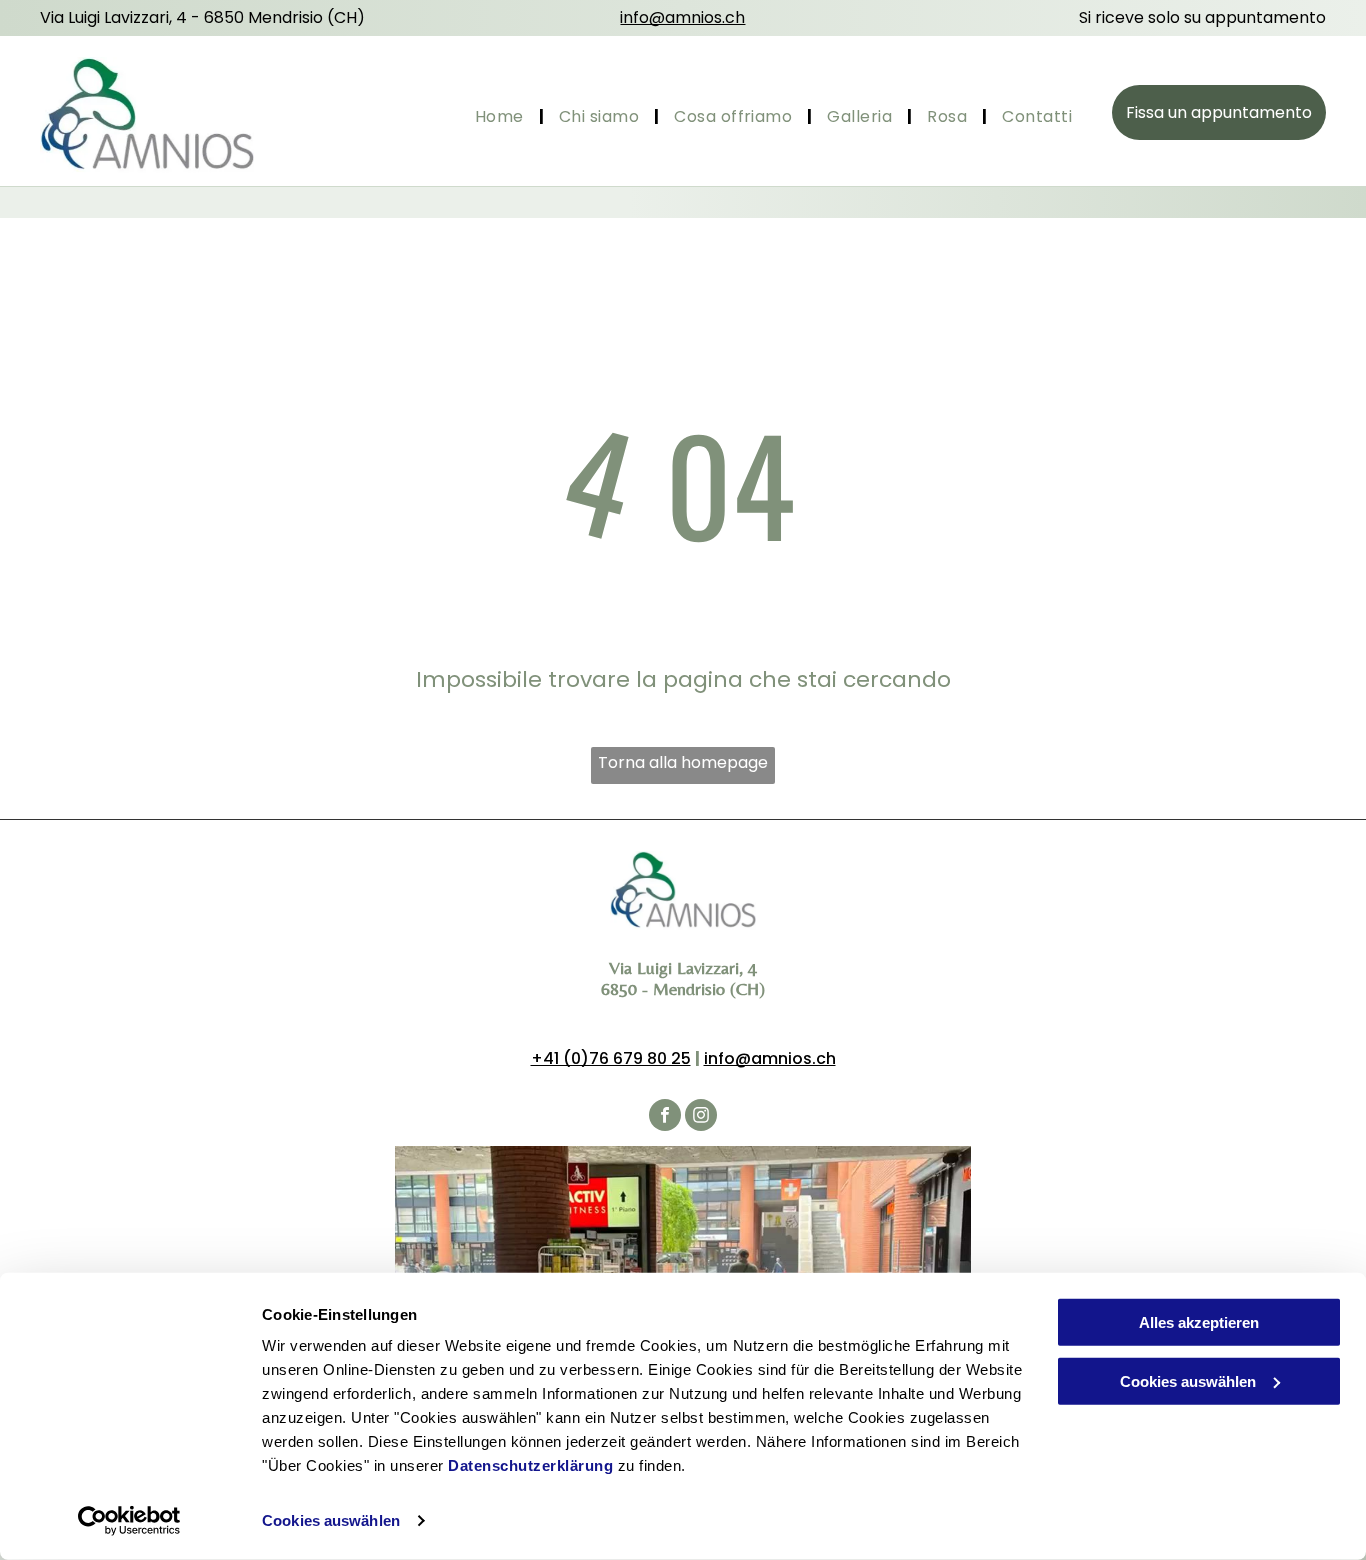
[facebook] (665, 1117)
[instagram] (701, 1117)
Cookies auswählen (331, 1520)
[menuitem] (502, 117)
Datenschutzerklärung (530, 1465)
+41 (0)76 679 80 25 (611, 1058)
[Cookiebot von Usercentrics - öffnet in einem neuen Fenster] (129, 1521)
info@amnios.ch (770, 1058)
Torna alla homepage (683, 762)
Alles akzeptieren (1199, 1322)
